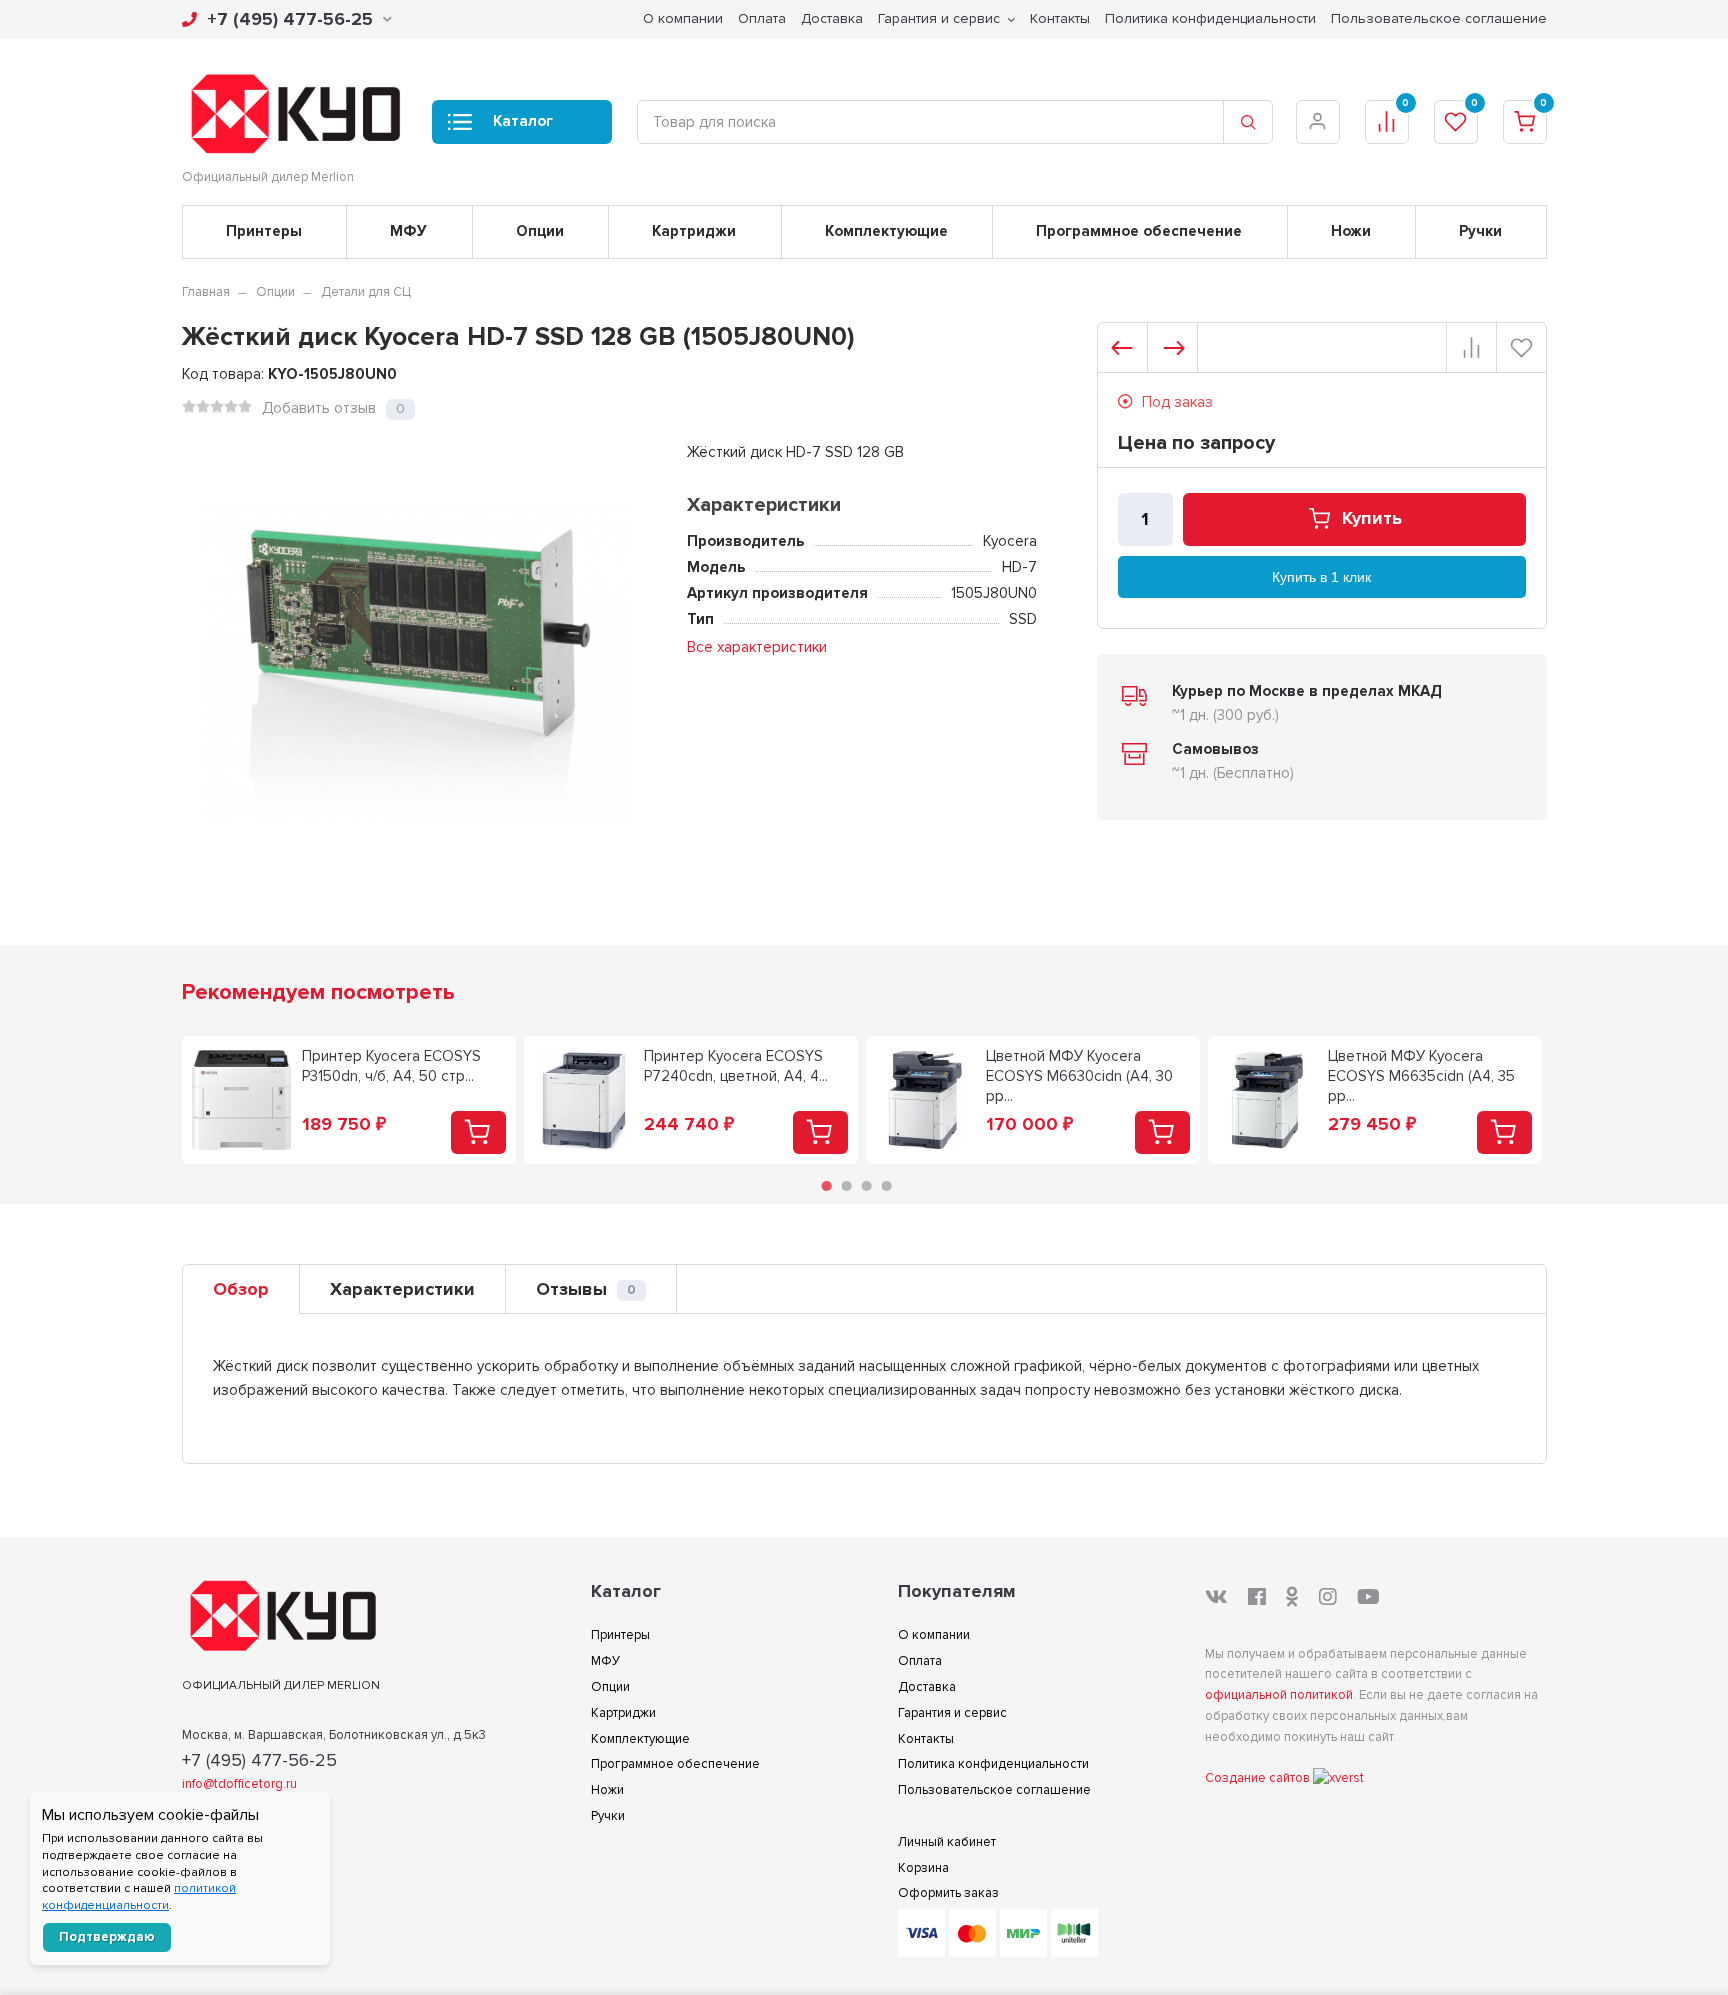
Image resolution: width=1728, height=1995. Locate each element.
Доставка (832, 18)
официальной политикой (1279, 1695)
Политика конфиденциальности (1210, 18)
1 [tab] (826, 1186)
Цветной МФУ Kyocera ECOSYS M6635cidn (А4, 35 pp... (1421, 1076)
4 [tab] (886, 1186)
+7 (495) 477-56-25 (290, 19)
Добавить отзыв (319, 408)
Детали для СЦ (366, 292)
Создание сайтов (1259, 1778)
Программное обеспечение (1139, 231)
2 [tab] (846, 1186)
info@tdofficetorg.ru (239, 1784)
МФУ (408, 231)
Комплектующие (886, 231)
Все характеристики (757, 647)
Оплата (762, 18)
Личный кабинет (947, 1842)
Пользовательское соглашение (1439, 18)
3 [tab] (866, 1186)
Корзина (923, 1868)
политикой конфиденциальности (139, 1897)
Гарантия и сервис (939, 18)
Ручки (1480, 231)
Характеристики (402, 1289)
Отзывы (586, 1289)
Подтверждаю (107, 1937)
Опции (540, 231)
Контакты (1060, 18)
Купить (1372, 519)
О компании (683, 18)
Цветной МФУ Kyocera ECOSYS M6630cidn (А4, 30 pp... (1079, 1076)
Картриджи (694, 231)
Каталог (523, 121)
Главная (206, 292)
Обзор (241, 1289)
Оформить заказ (948, 1893)
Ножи (1351, 231)
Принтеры (264, 231)
